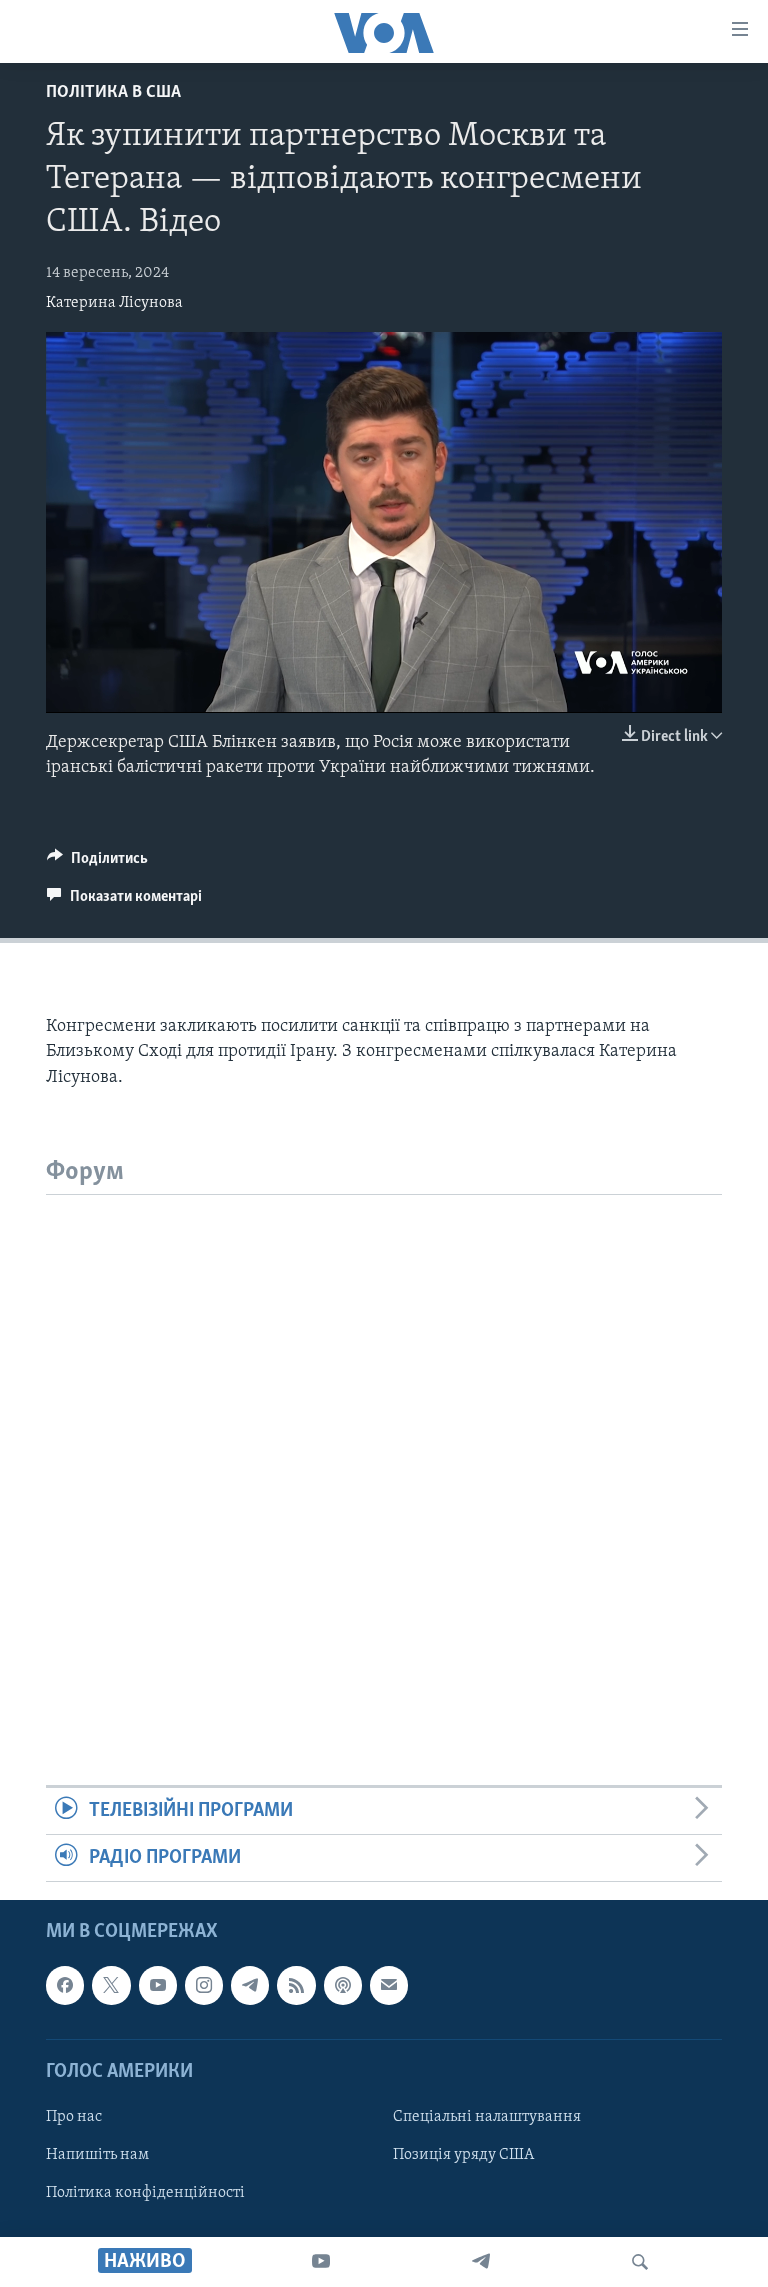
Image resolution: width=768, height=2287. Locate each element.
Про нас (74, 2117)
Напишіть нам (97, 2155)
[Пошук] (640, 2262)
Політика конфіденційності (145, 2194)
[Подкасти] (343, 1986)
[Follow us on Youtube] (158, 1986)
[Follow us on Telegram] (250, 1986)
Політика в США (113, 93)
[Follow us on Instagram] (204, 1986)
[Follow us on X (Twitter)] (111, 1986)
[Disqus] (384, 1445)
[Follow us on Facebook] (65, 1986)
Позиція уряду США (463, 2155)
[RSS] (296, 1986)
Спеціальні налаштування (487, 2117)
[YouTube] (321, 2262)
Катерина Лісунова (114, 303)
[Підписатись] (389, 1986)
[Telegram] (481, 2262)
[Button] (97, 863)
